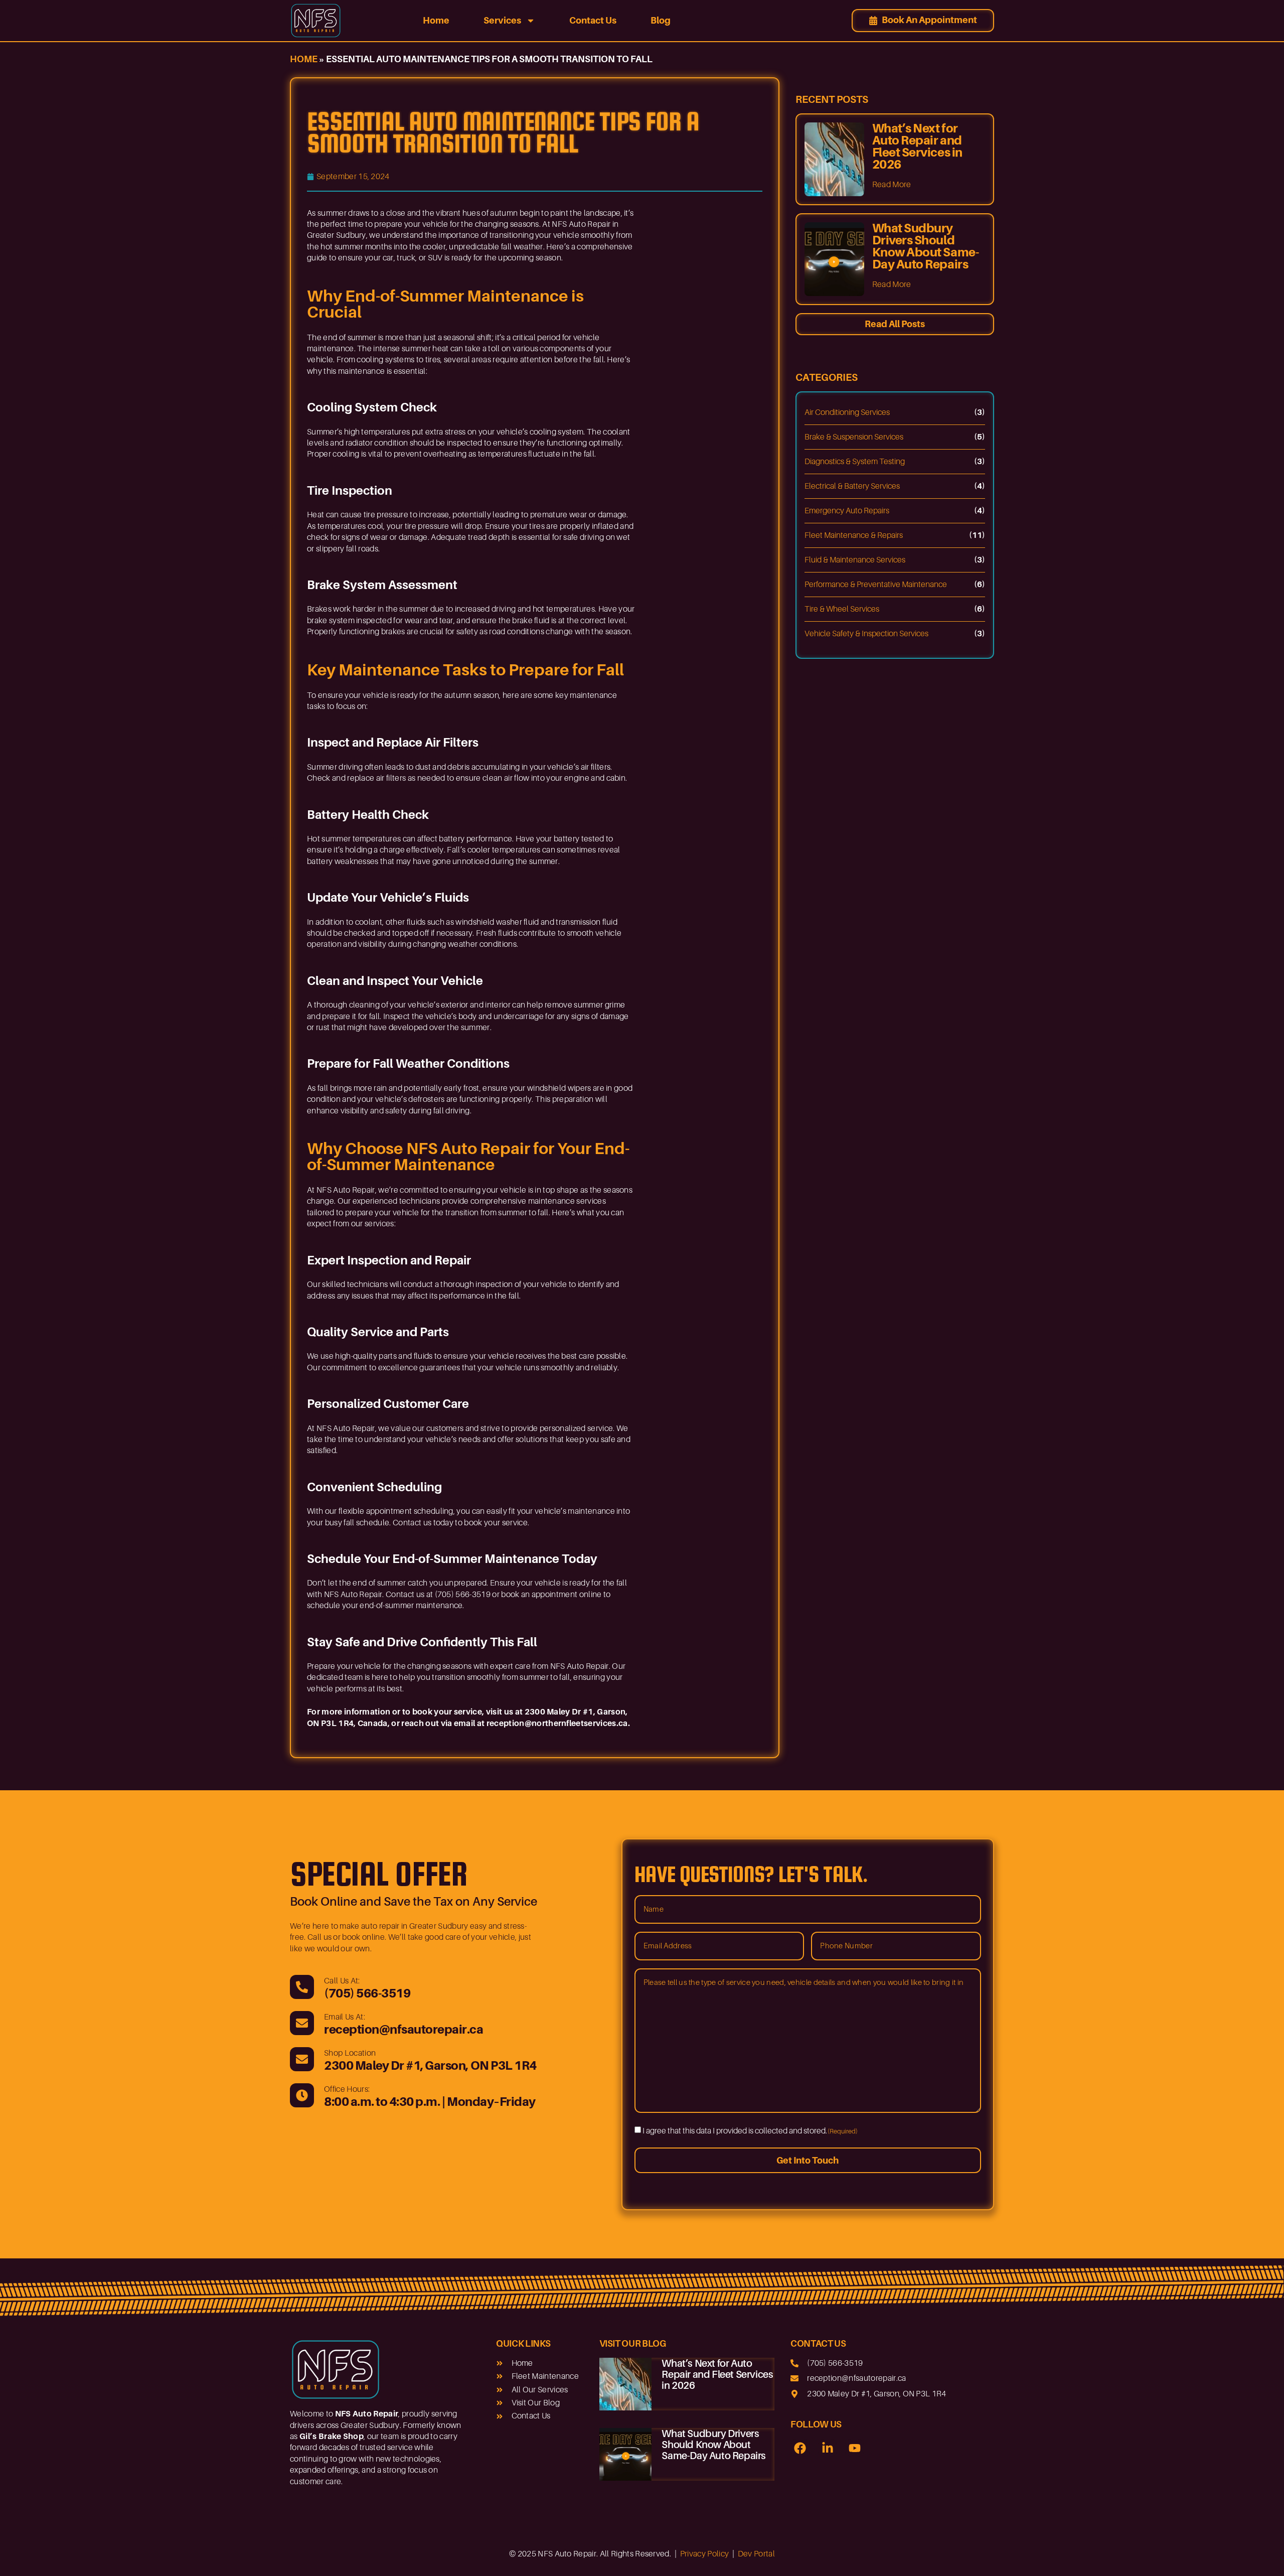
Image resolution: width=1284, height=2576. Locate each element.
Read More (892, 185)
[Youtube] (855, 2448)
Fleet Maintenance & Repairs (854, 535)
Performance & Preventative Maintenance (876, 585)
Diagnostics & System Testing (855, 462)
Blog (661, 20)
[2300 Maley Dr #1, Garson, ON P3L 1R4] (302, 2059)
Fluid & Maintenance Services (855, 560)
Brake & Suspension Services (854, 437)
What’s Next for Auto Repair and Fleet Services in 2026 (917, 146)
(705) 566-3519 (367, 1993)
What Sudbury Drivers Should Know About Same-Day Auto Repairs (925, 246)
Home (436, 20)
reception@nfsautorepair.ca (404, 2029)
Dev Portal (756, 2554)
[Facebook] (800, 2448)
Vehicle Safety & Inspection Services (866, 634)
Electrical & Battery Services (852, 486)
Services (502, 20)
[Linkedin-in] (828, 2448)
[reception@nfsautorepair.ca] (302, 2023)
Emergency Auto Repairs (847, 511)
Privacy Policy (704, 2554)
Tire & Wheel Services (842, 609)
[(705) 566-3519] (302, 1987)
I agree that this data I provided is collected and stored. (750, 2131)
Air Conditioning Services (847, 412)
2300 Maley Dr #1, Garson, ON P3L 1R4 (430, 2065)
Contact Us (593, 20)
